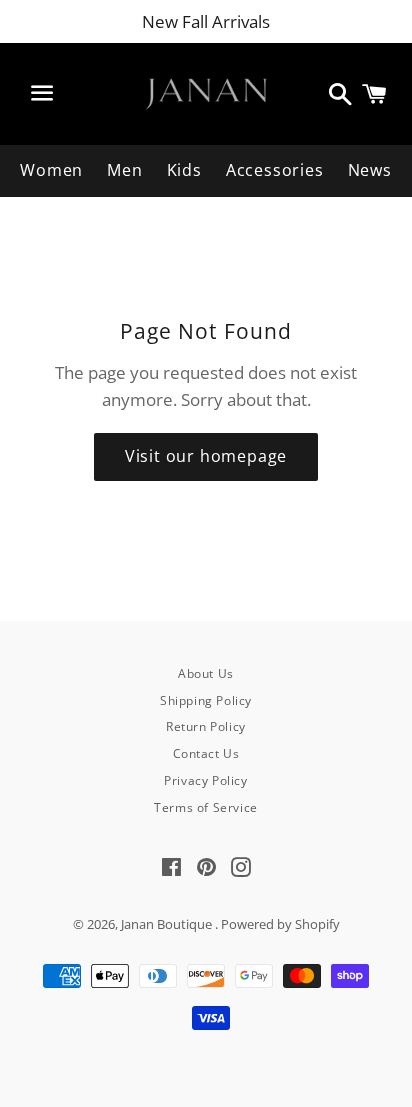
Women (51, 170)
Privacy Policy (205, 780)
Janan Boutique (168, 924)
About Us (206, 673)
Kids (184, 170)
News (370, 170)
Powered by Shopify (280, 924)
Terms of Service (206, 807)
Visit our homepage (206, 456)
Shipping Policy (206, 700)
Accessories (275, 170)
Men (124, 170)
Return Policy (206, 726)
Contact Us (206, 753)
